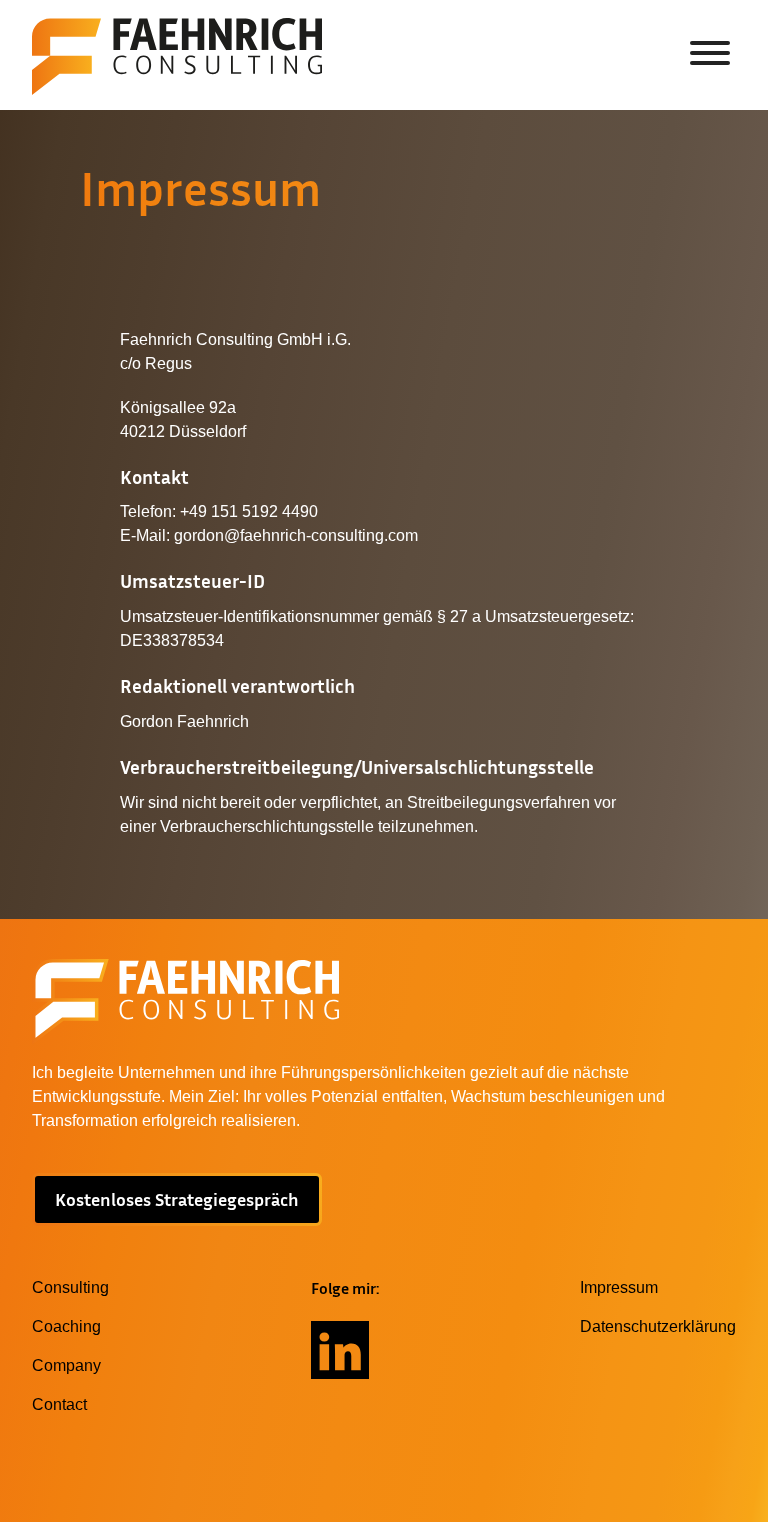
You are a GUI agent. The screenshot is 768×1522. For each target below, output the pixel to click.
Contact (59, 1404)
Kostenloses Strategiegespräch (177, 1199)
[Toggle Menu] (710, 53)
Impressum (619, 1287)
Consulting (70, 1287)
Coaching (66, 1326)
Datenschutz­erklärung (658, 1326)
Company (66, 1365)
